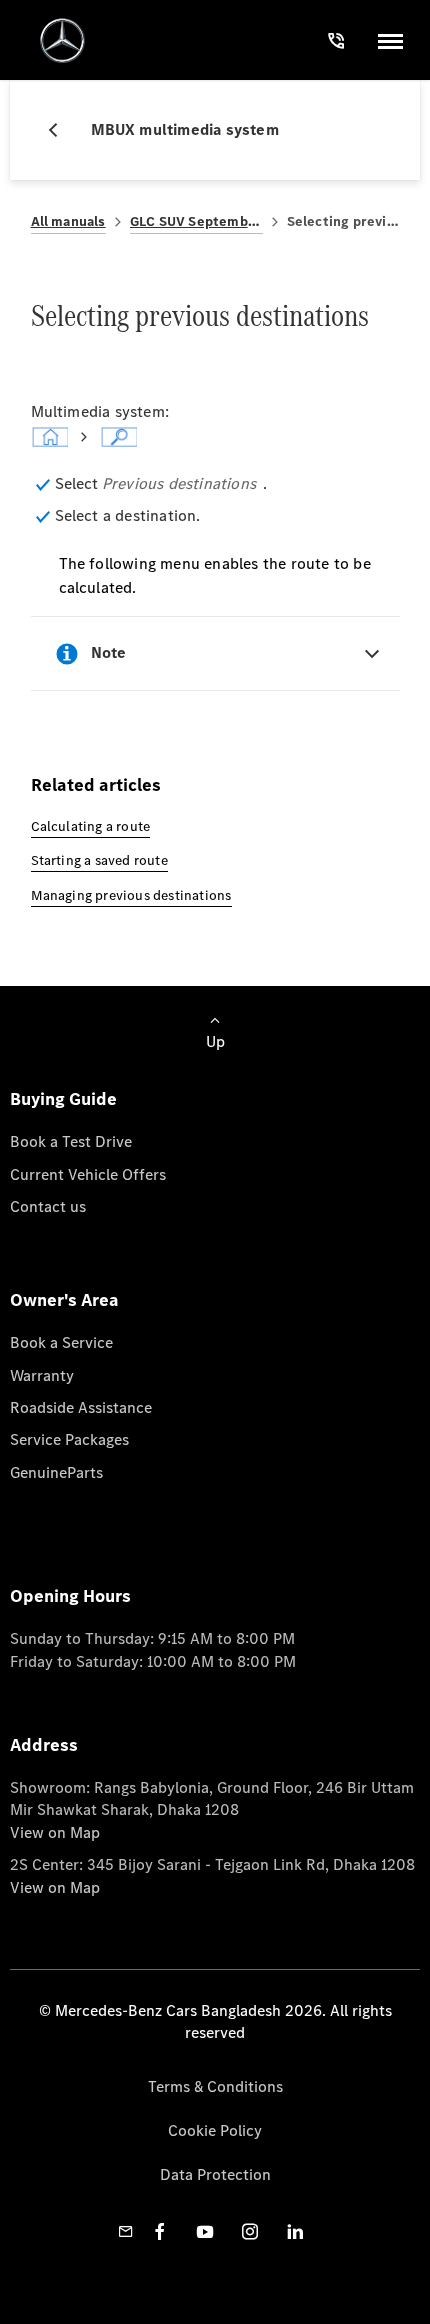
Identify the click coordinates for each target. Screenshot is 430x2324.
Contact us (48, 1206)
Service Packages (69, 1439)
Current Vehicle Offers (88, 1174)
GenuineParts (56, 1472)
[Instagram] (250, 2231)
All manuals (68, 221)
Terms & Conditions (215, 2086)
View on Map (55, 1832)
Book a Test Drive (71, 1141)
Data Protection (215, 2174)
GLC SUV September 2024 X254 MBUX (196, 221)
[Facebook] (160, 2231)
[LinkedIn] (295, 2231)
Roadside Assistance (81, 1407)
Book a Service (61, 1342)
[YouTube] (205, 2231)
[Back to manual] (61, 130)
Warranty (42, 1375)
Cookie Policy (215, 2130)
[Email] (126, 2231)
